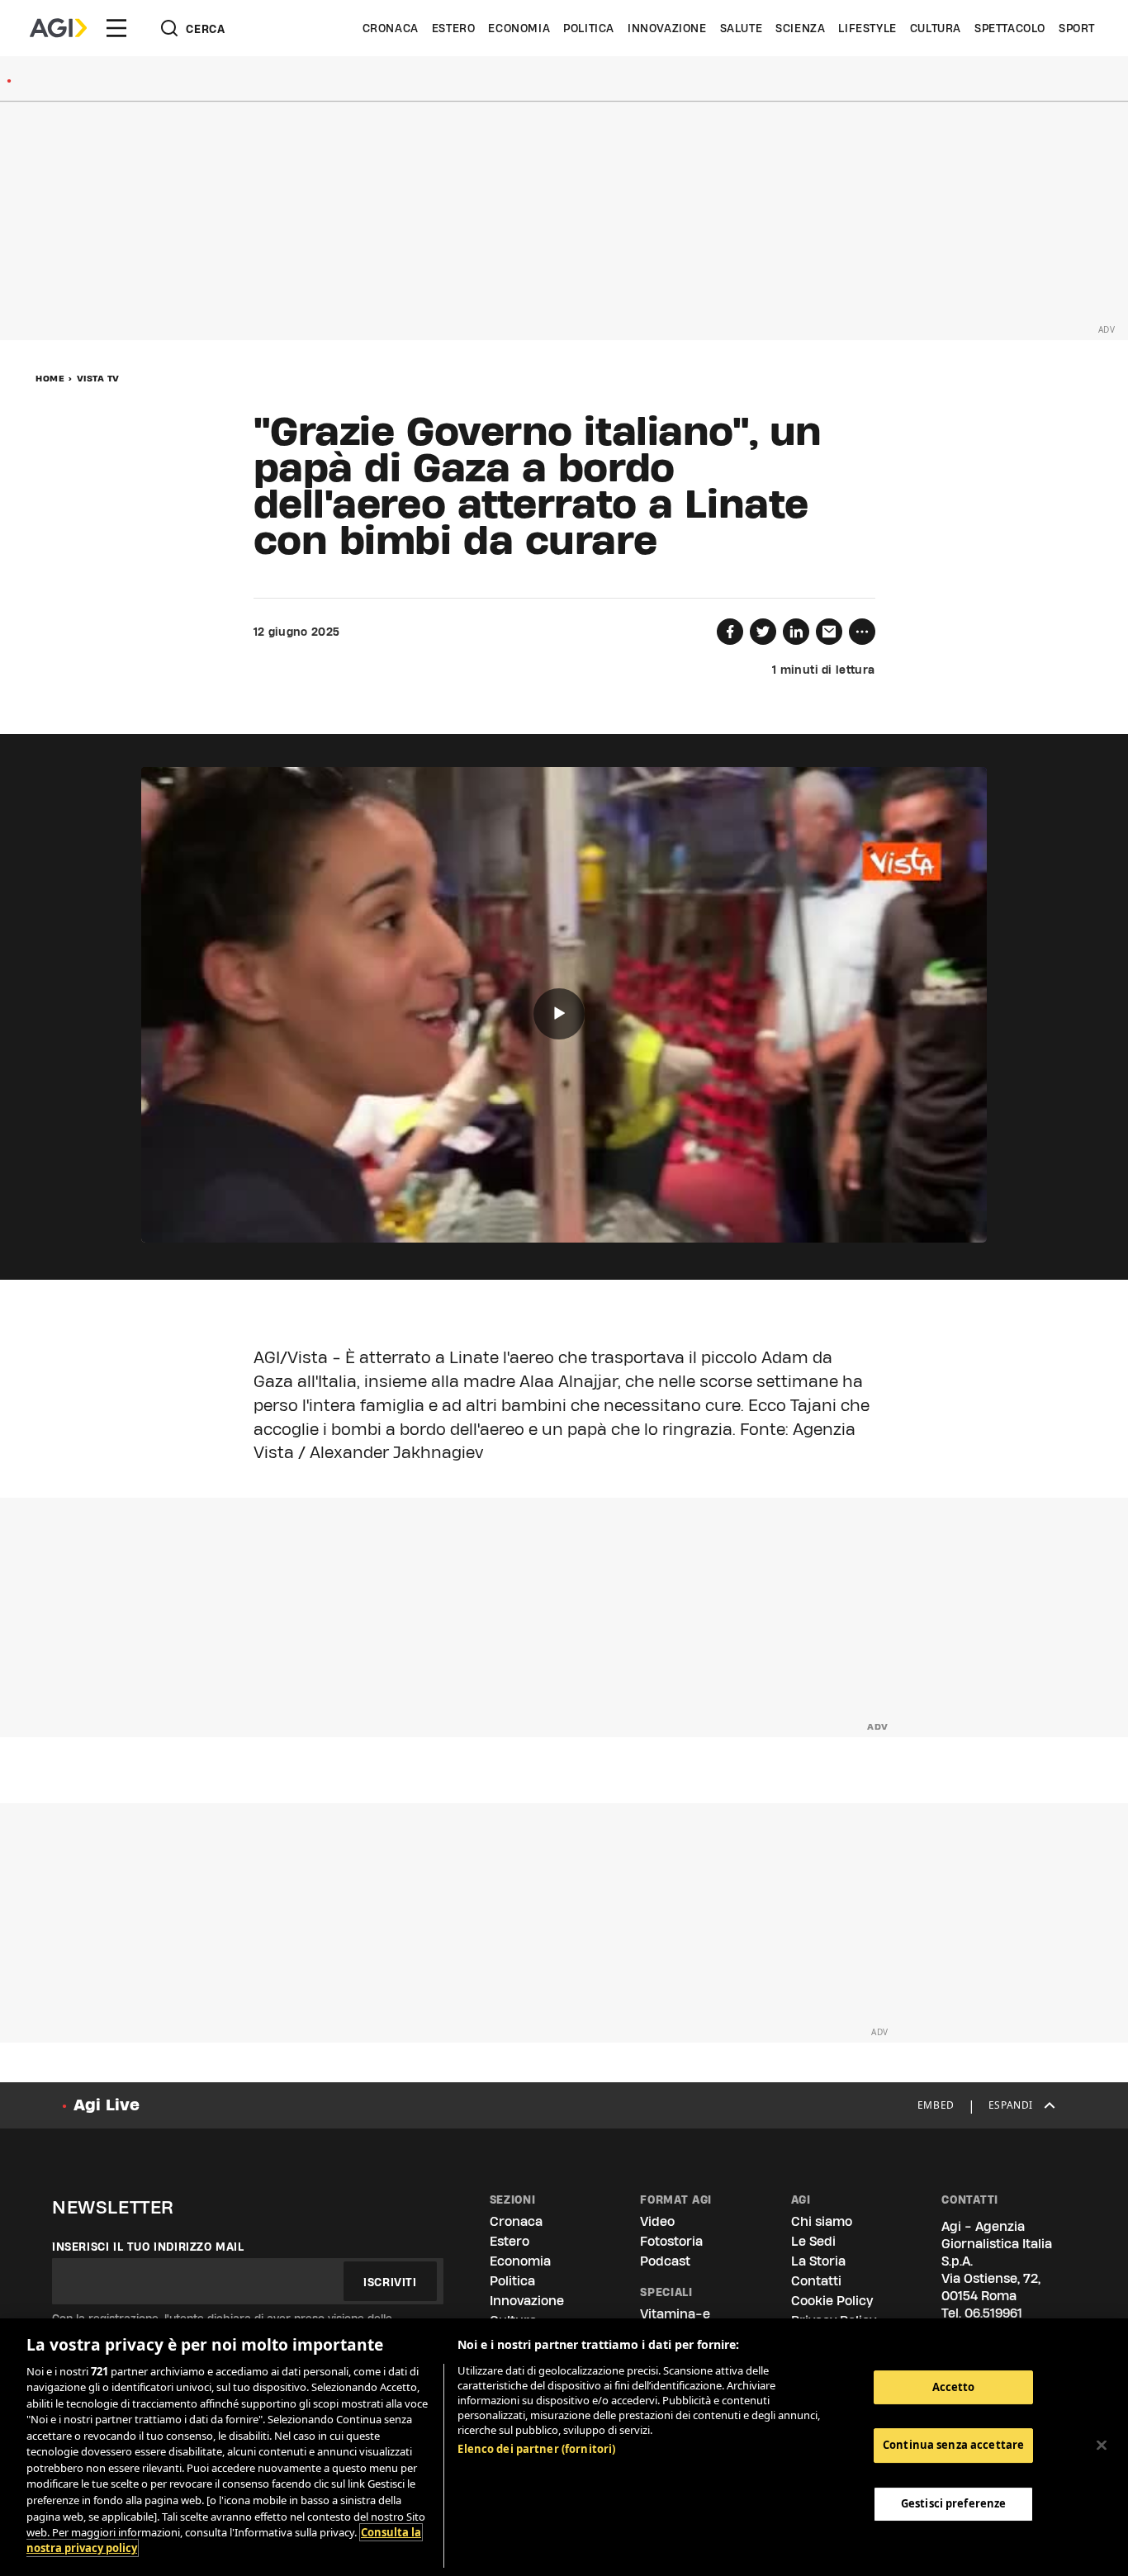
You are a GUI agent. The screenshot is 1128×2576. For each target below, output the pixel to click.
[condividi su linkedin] (796, 632)
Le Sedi (813, 2241)
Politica (589, 28)
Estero (454, 28)
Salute (742, 28)
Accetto (954, 2387)
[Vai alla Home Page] (58, 28)
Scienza (800, 28)
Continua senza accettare (953, 2446)
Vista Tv (98, 378)
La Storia (818, 2261)
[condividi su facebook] (730, 632)
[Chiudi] (1102, 2445)
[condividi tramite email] (829, 632)
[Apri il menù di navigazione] (116, 28)
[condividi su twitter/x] (763, 632)
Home (50, 378)
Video (657, 2221)
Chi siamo (822, 2221)
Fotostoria (671, 2241)
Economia (519, 28)
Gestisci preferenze (953, 2503)
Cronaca (391, 28)
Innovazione (667, 28)
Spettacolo (1010, 28)
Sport (1077, 28)
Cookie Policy (832, 2301)
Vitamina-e (675, 2314)
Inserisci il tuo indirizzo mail (148, 2247)
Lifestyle (867, 28)
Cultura (936, 28)
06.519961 (993, 2313)
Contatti (816, 2281)
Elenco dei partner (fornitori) (536, 2449)
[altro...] (862, 632)
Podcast (665, 2261)
